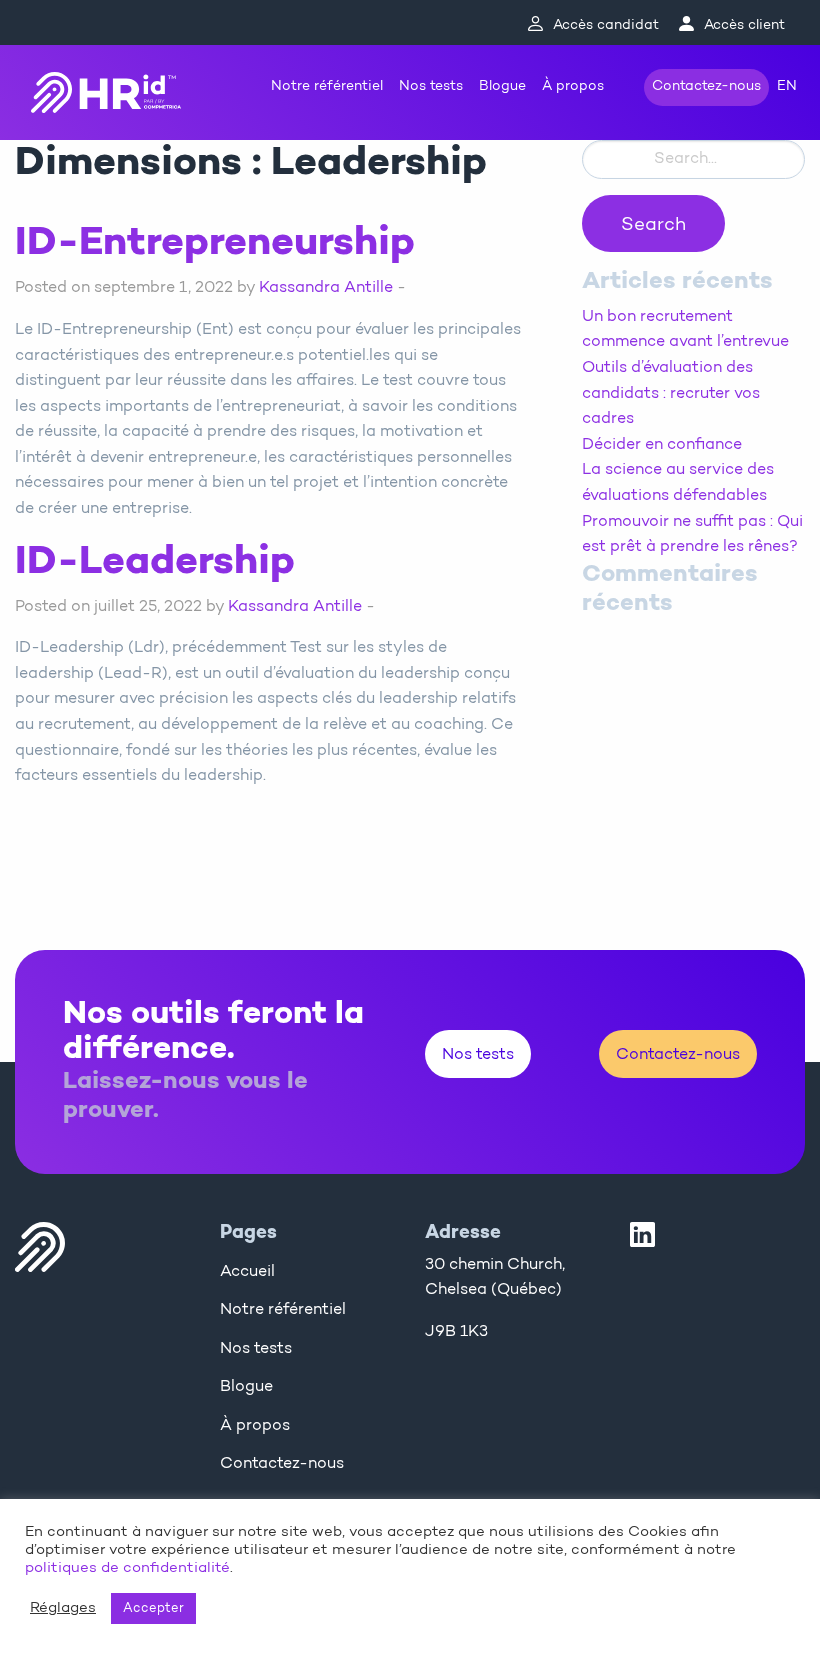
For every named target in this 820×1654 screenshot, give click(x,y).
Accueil (247, 1272)
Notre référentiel (327, 86)
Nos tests (431, 86)
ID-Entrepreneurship (215, 244)
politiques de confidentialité (127, 1568)
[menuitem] (327, 87)
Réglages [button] (63, 1608)
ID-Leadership (155, 563)
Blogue (502, 86)
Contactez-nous (706, 86)
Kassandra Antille (326, 288)
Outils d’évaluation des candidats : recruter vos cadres (671, 393)
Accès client (744, 25)
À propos (573, 86)
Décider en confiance (662, 445)
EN (787, 86)
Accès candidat (606, 25)
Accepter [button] (153, 1608)
